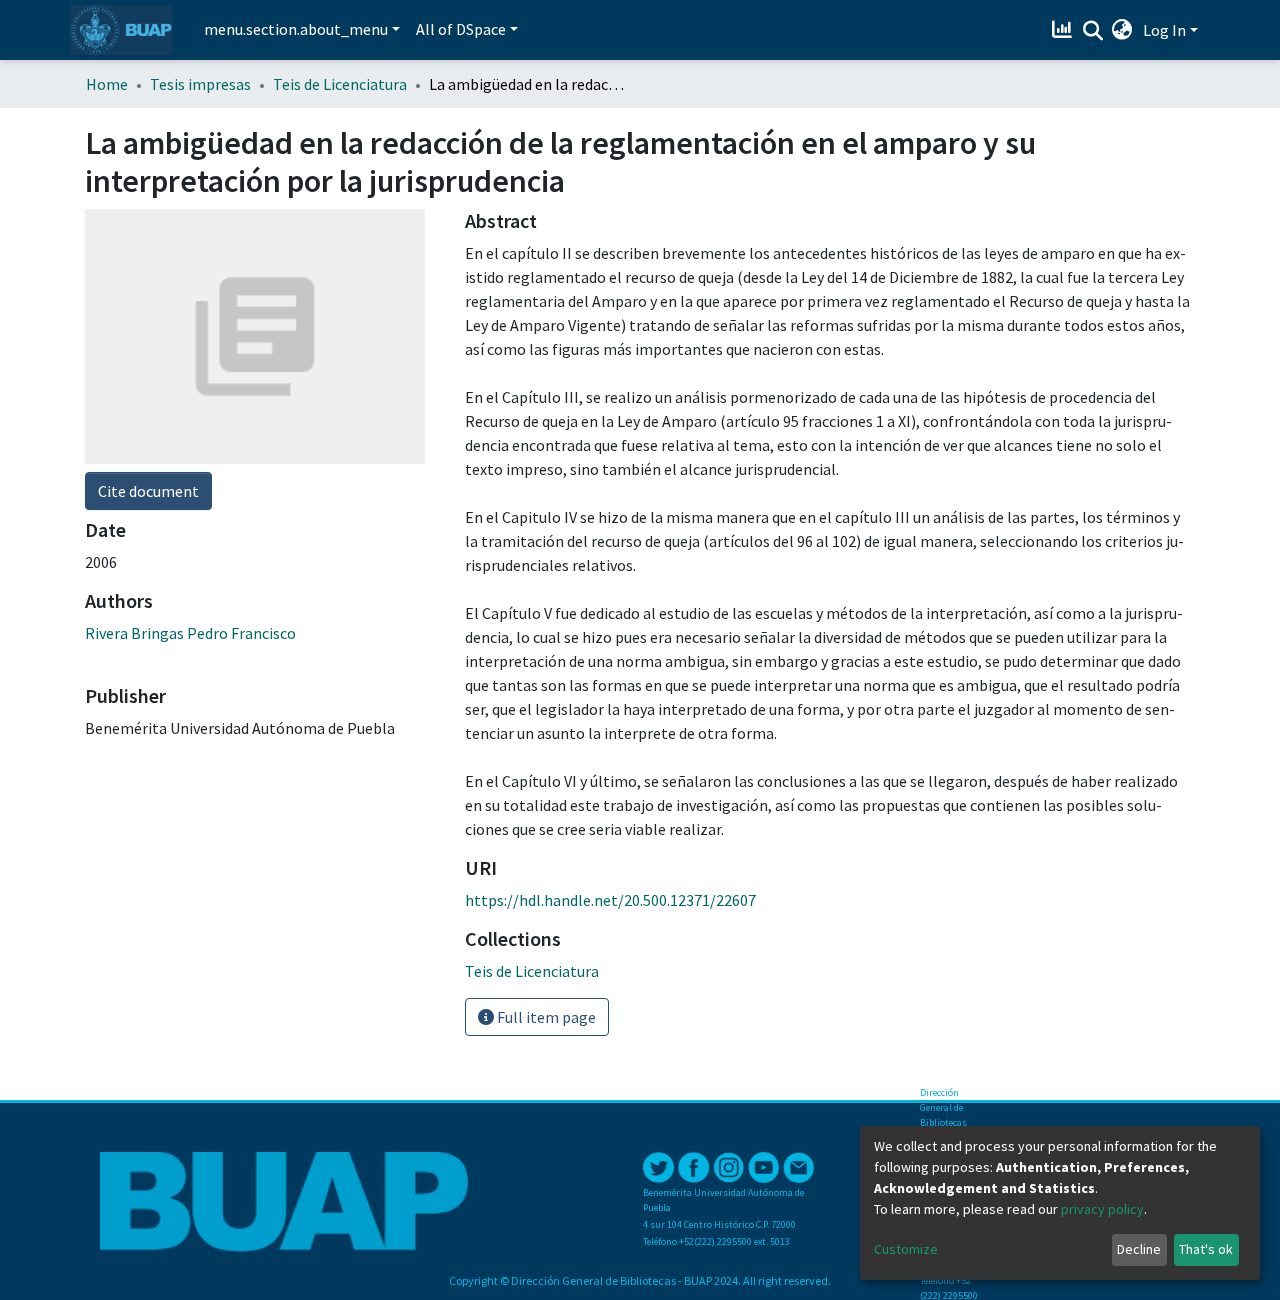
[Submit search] (1092, 31)
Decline (1139, 1249)
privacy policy (1102, 1209)
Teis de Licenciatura (340, 84)
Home (107, 84)
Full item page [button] (545, 1017)
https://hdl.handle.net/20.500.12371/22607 (610, 900)
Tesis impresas (200, 84)
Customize (906, 1249)
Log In (1164, 30)
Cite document (148, 491)
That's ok (1206, 1249)
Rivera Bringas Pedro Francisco (190, 633)
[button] (1122, 30)
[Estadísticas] (1064, 30)
